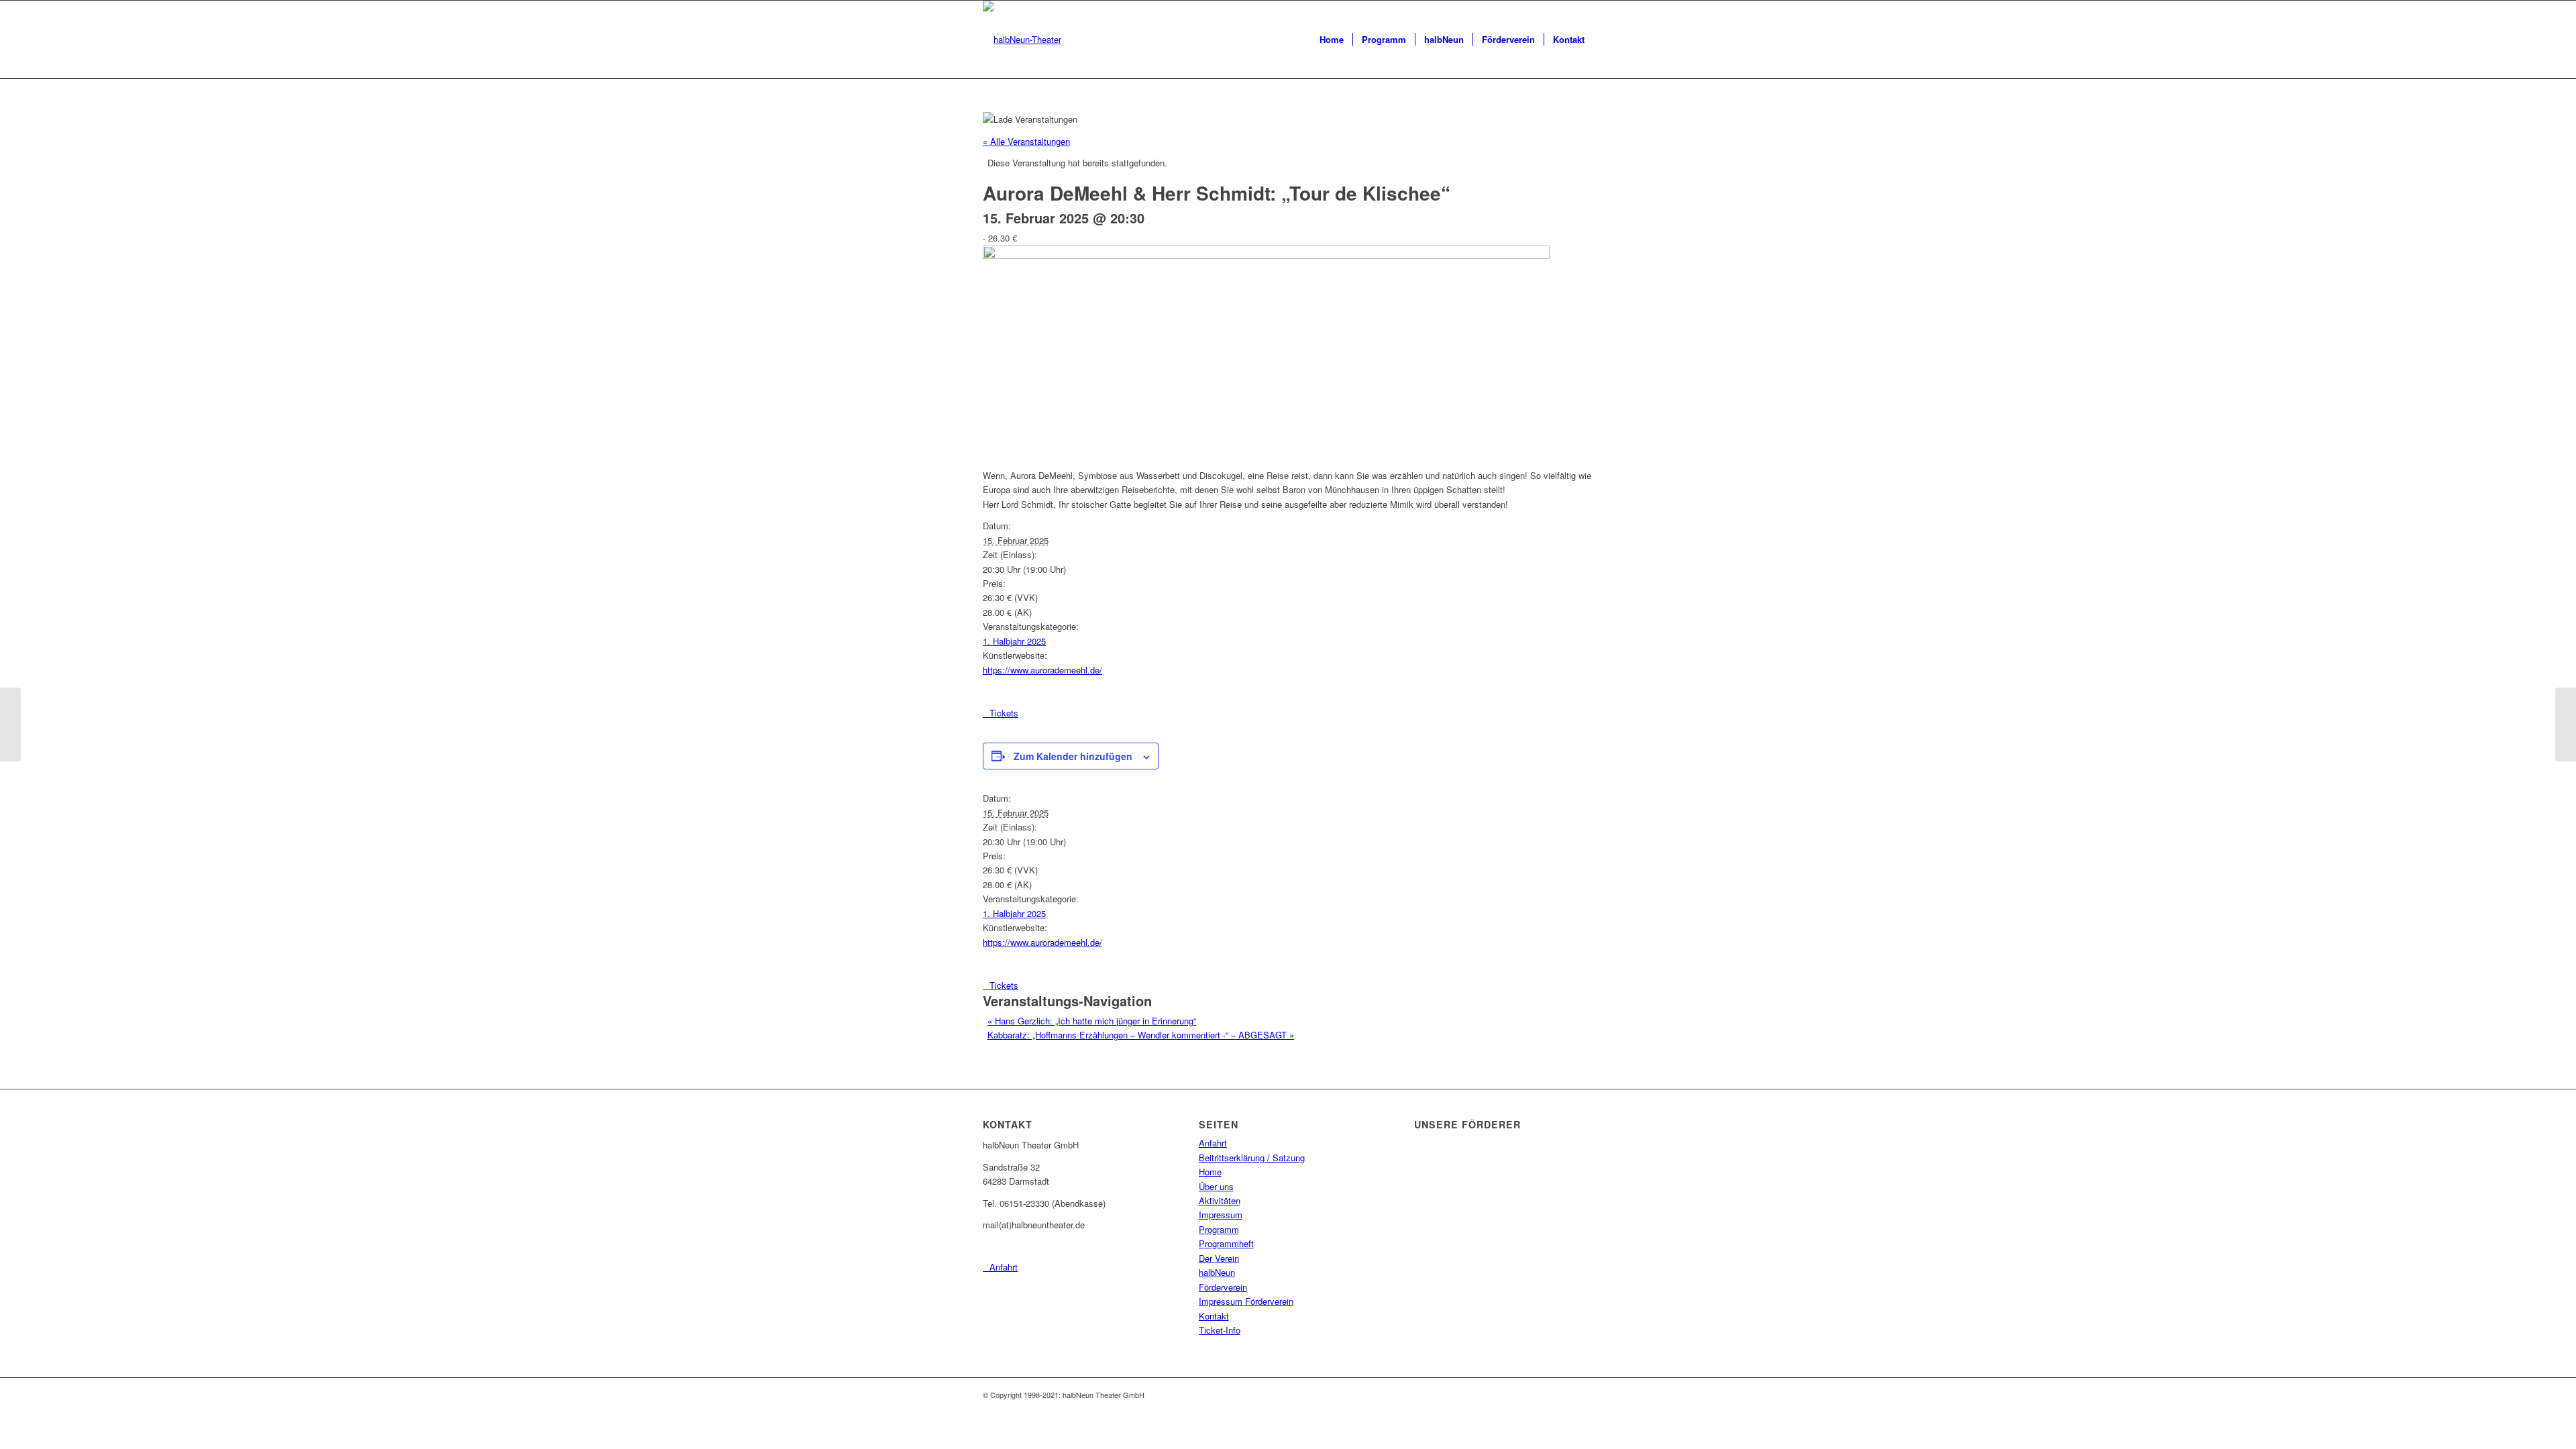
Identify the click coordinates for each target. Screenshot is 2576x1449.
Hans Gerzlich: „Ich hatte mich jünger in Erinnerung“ (1092, 1021)
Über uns (1216, 1186)
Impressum (1221, 1215)
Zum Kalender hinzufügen (1073, 756)
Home (1210, 1172)
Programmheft (1226, 1243)
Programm (1219, 1229)
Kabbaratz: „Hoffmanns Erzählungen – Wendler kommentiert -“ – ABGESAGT (1141, 1035)
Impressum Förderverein (1246, 1301)
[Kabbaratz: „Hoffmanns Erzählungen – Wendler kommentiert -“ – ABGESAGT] (2566, 724)
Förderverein (1223, 1287)
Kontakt (1214, 1316)
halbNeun (1217, 1272)
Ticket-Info (1220, 1330)
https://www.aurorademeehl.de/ (1042, 670)
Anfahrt (1213, 1143)
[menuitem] (1332, 40)
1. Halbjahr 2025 (1014, 641)
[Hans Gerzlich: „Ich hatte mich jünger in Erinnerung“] (10, 724)
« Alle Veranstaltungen (1026, 141)
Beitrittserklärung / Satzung (1252, 1158)
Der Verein (1219, 1258)
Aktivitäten (1220, 1200)
